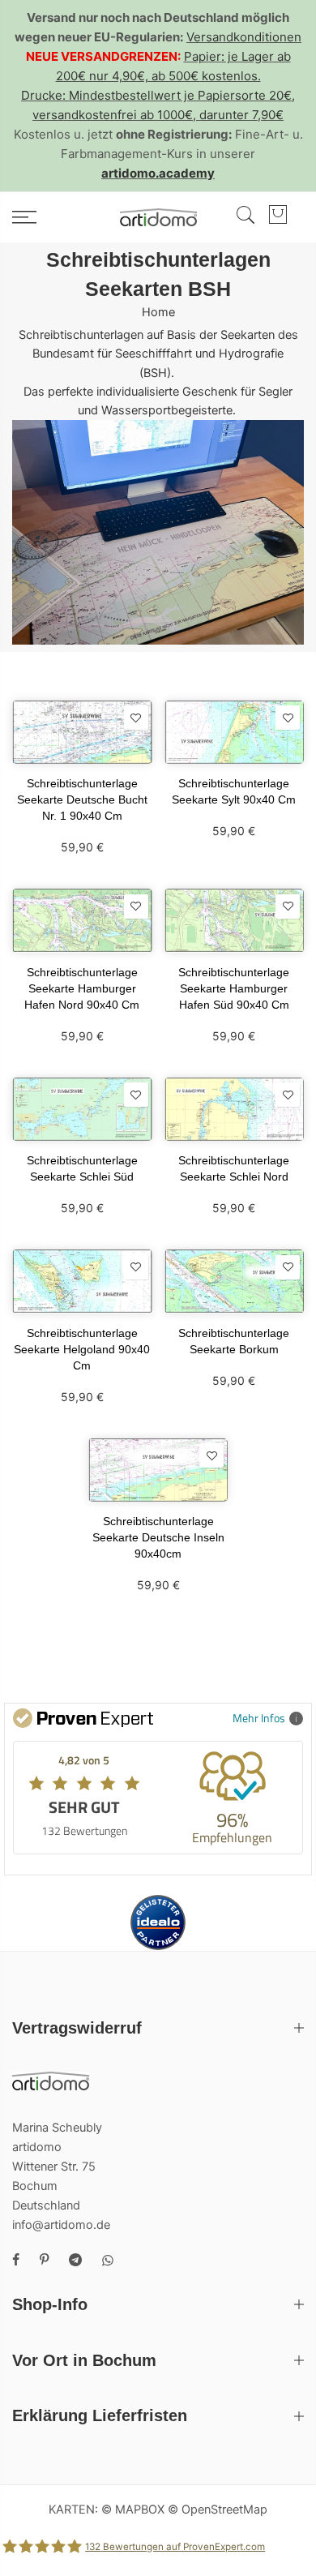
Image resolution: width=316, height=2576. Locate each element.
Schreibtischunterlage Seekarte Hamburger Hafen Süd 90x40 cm (234, 988)
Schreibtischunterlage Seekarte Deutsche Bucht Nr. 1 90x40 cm (82, 799)
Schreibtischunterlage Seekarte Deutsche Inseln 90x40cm (158, 1537)
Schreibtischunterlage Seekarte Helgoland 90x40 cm (82, 1349)
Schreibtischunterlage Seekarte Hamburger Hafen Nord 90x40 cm (82, 988)
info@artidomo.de (61, 2225)
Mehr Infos (259, 1718)
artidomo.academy (158, 173)
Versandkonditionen (244, 37)
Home (158, 312)
